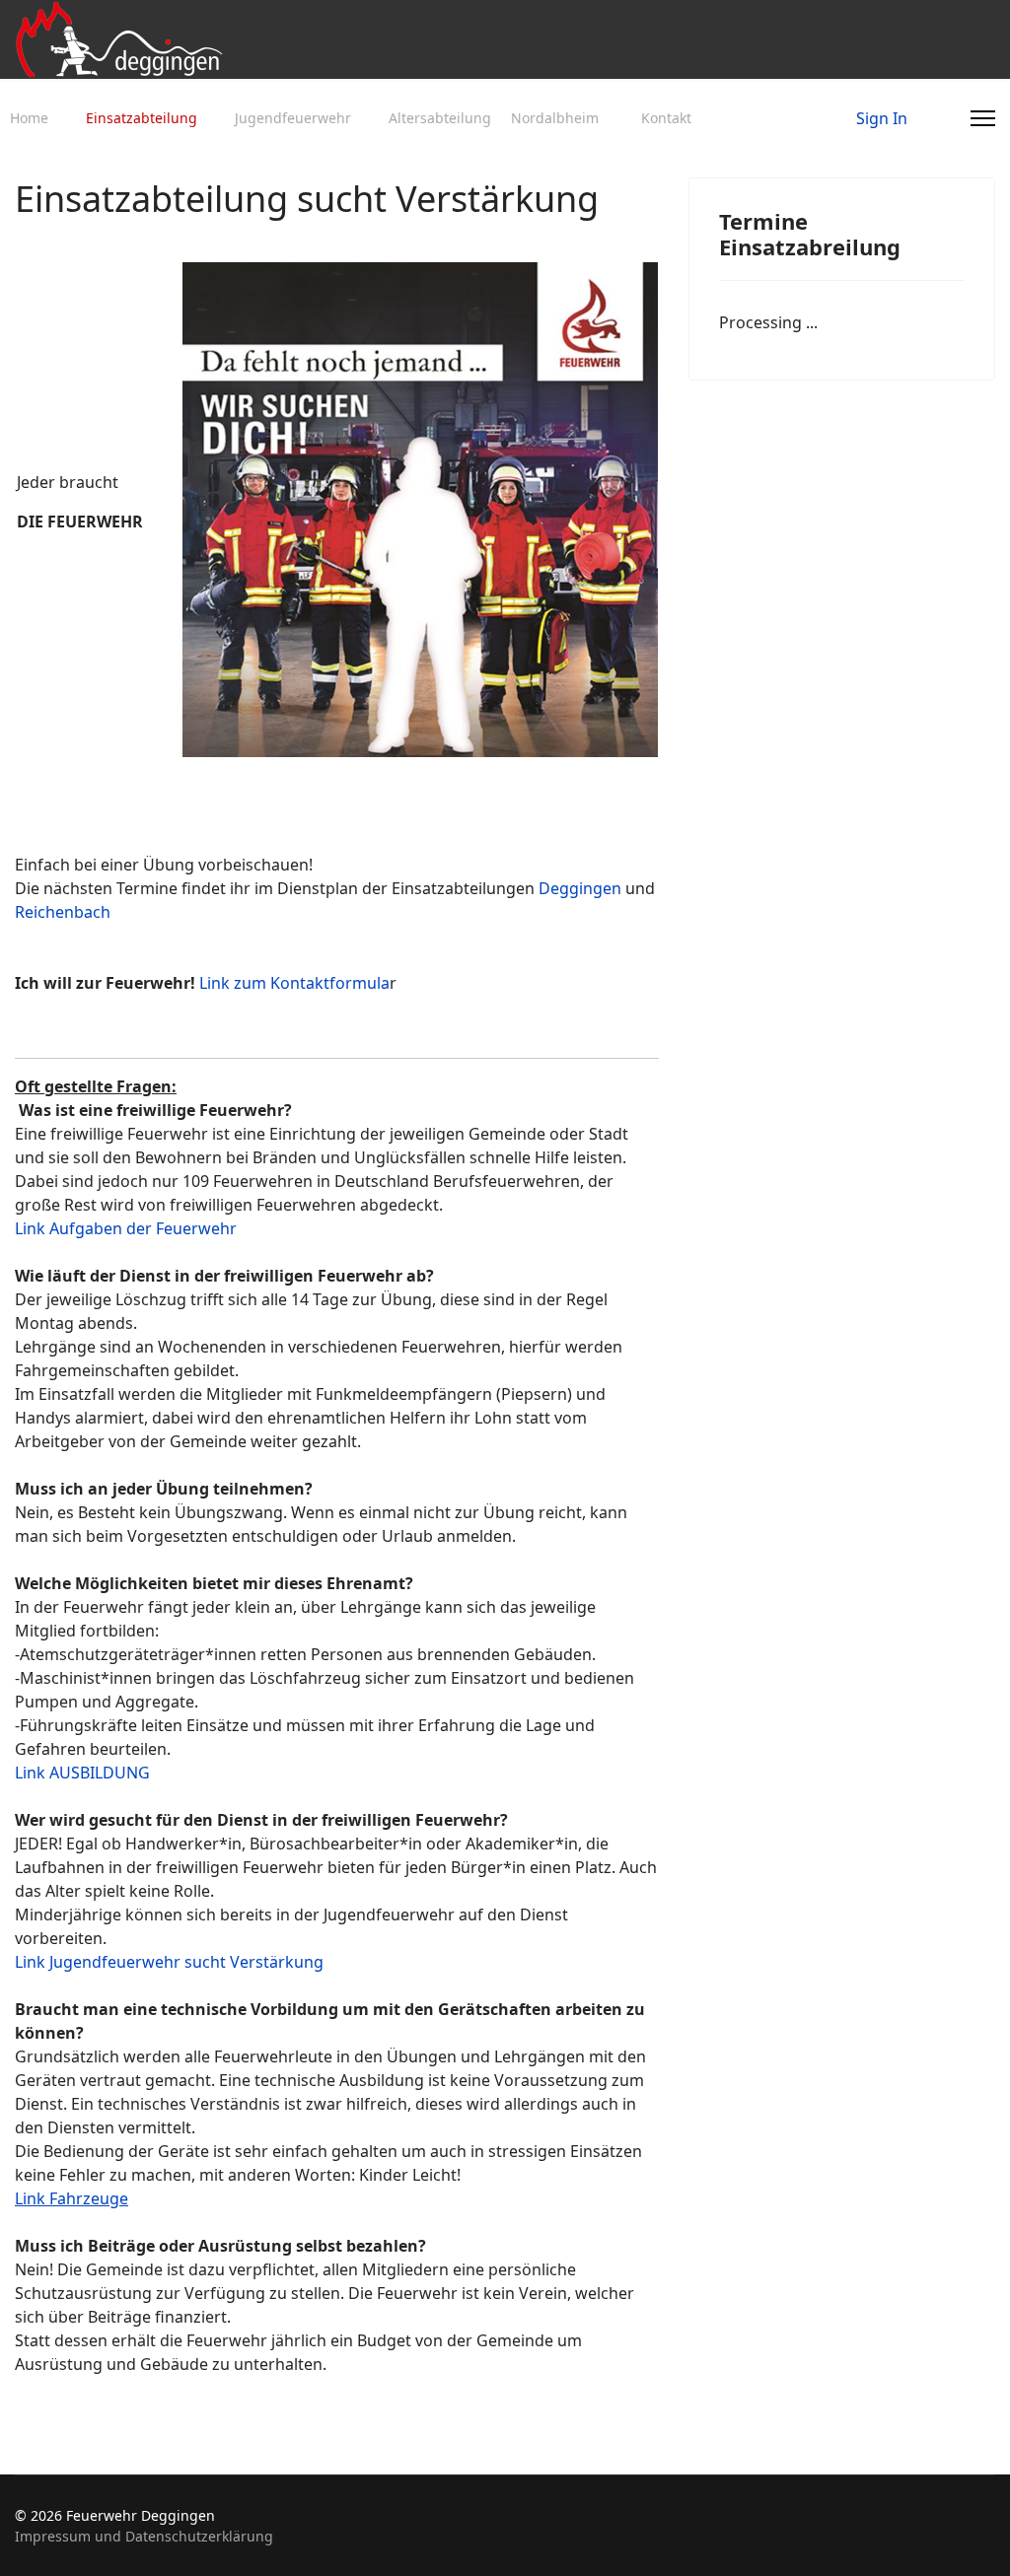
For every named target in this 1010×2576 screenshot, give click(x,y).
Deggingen (580, 888)
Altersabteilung (440, 118)
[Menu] (983, 118)
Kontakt (666, 118)
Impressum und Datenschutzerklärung (144, 2536)
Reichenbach (63, 912)
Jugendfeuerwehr (293, 118)
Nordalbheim (555, 118)
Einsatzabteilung (142, 118)
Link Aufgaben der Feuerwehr (126, 1228)
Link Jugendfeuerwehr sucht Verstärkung (169, 1962)
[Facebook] (913, 118)
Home (29, 118)
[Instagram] (945, 118)
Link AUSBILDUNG (82, 1773)
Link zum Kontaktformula (294, 983)
